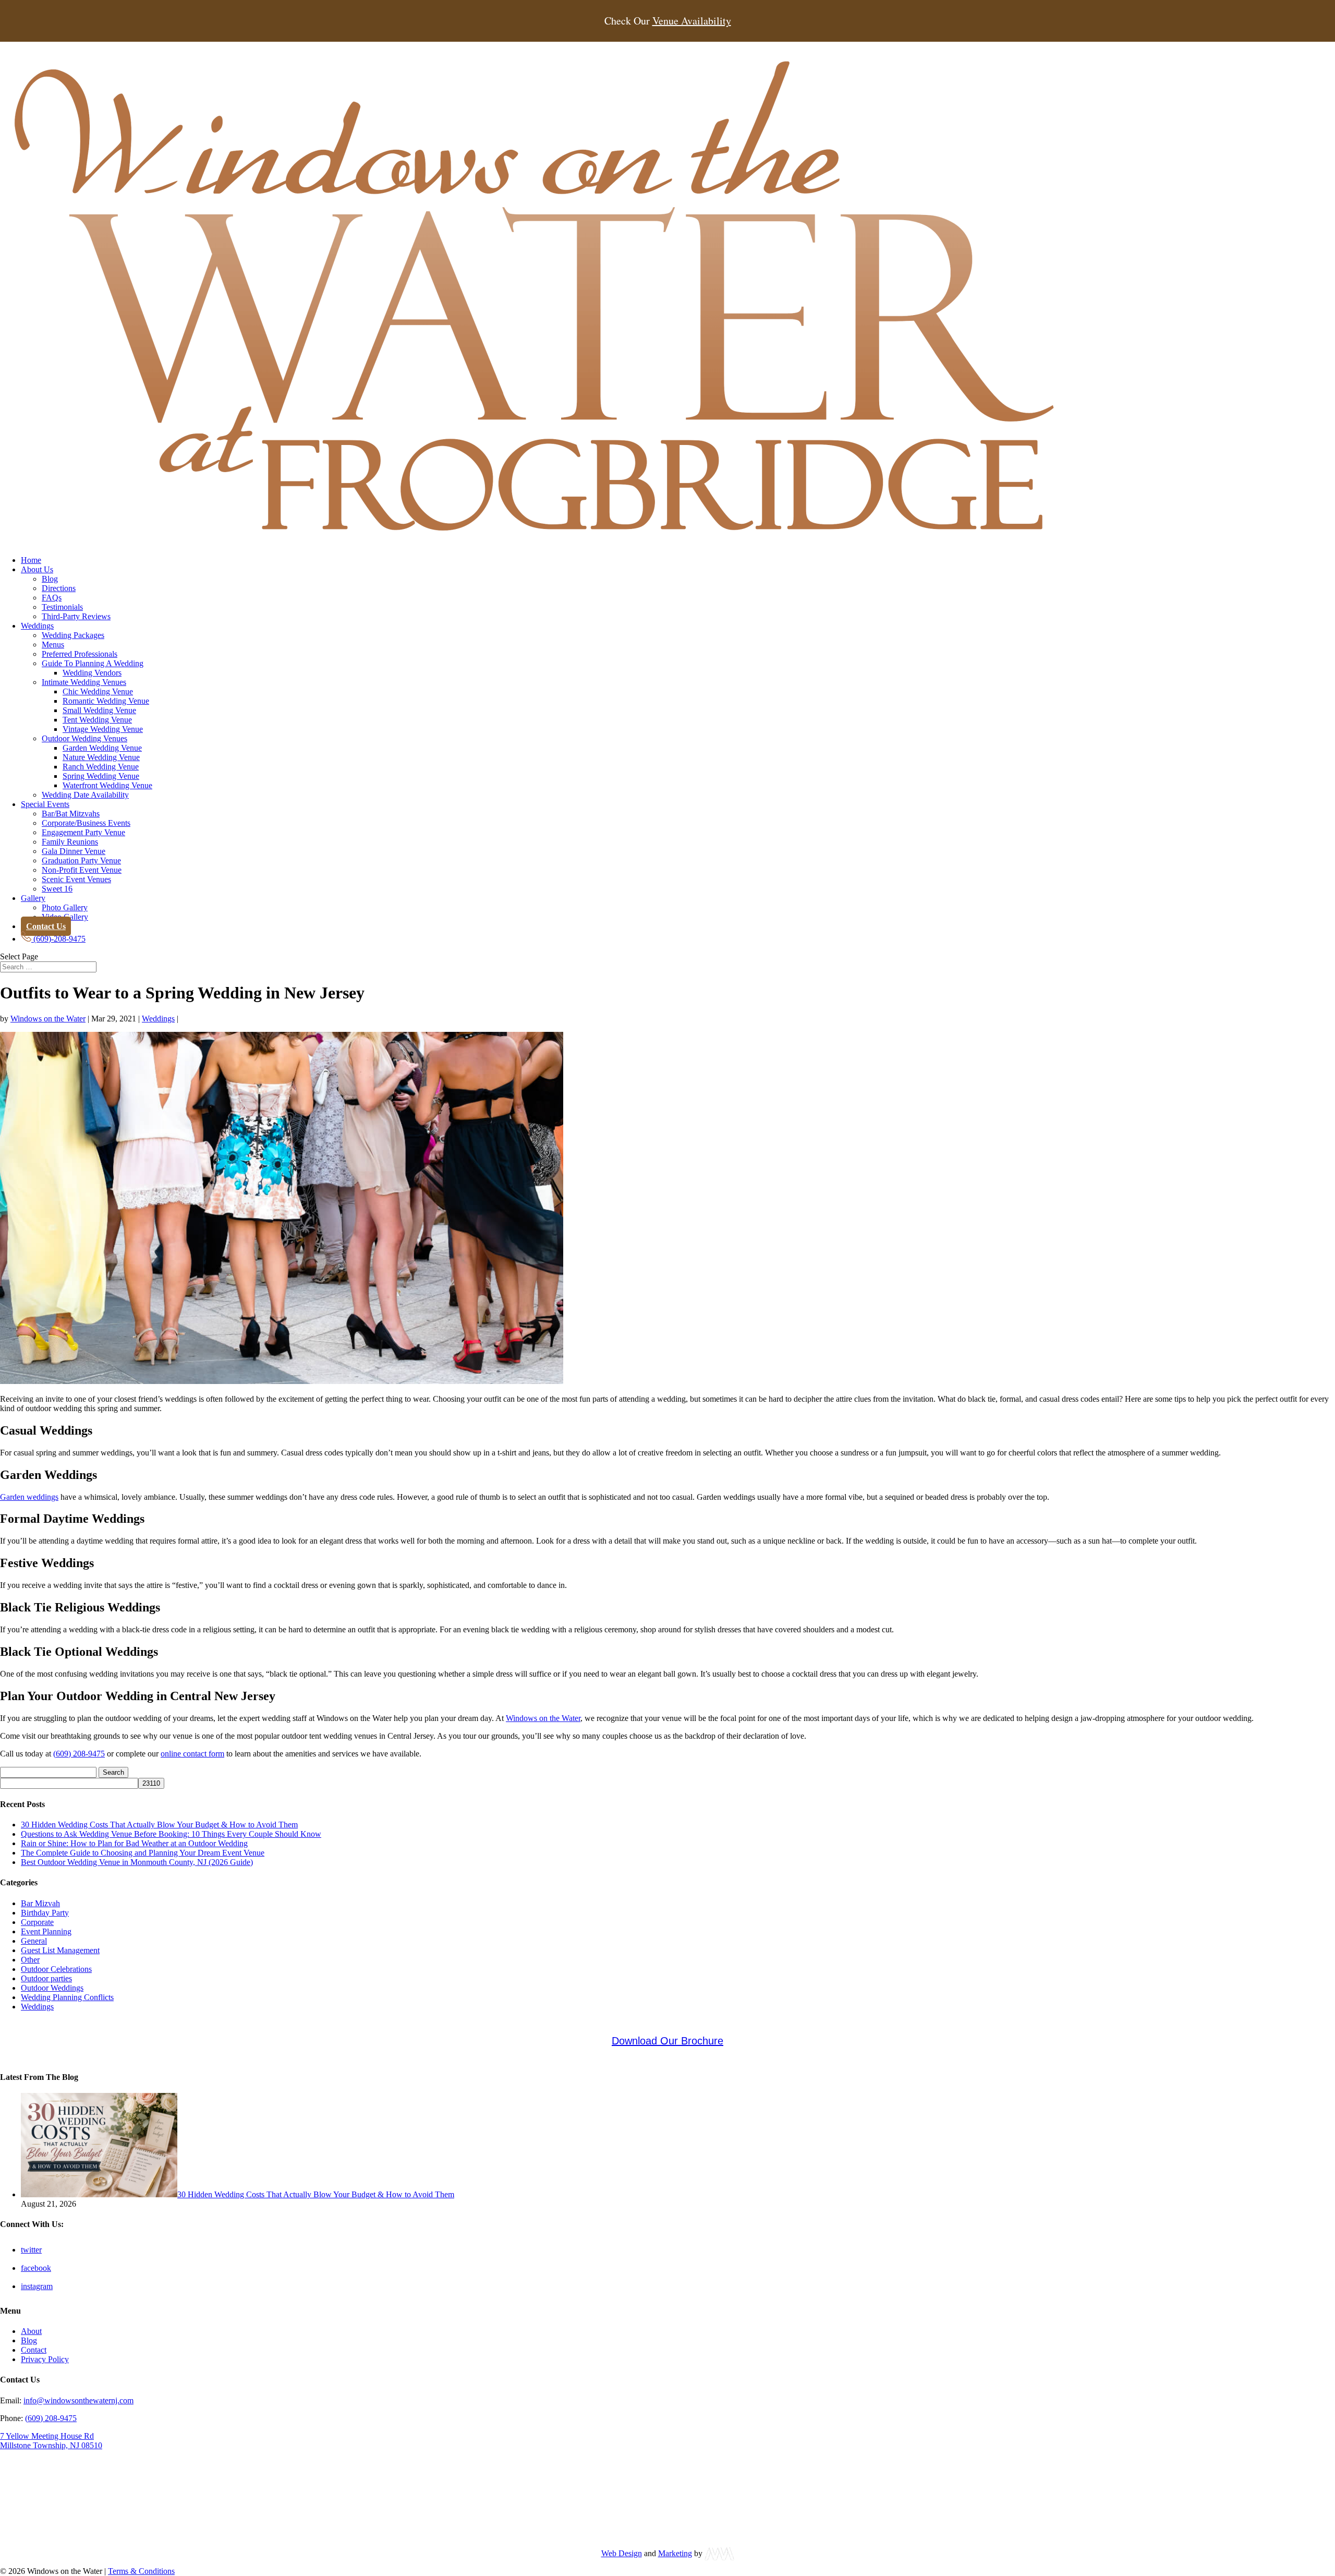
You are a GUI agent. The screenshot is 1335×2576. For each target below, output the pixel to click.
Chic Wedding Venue (98, 691)
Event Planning (46, 1931)
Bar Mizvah (40, 1903)
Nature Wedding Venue (101, 757)
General (34, 1941)
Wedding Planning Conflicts (67, 1997)
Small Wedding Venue (99, 710)
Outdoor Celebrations (56, 1969)
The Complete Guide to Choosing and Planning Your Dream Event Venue (143, 1853)
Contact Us (46, 926)
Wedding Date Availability (85, 795)
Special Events (45, 804)
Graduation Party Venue (81, 860)
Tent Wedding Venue (97, 720)
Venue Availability (692, 21)
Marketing (675, 2553)
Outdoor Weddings (52, 1988)
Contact (34, 2350)
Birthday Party (45, 1913)
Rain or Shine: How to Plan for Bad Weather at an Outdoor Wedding (134, 1843)
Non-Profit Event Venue (82, 870)
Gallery (33, 898)
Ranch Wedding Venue (101, 767)
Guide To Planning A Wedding (93, 663)
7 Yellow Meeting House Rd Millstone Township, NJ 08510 (51, 2441)
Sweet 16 (57, 889)
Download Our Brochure (667, 2041)
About (31, 2331)
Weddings (37, 626)
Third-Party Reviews (76, 616)
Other (30, 1960)
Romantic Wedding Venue (106, 701)
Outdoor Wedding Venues (84, 738)
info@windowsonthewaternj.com (78, 2400)
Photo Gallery (65, 907)
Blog (50, 579)
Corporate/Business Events (86, 823)
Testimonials (62, 607)
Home (31, 560)
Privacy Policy (45, 2359)
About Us (37, 569)
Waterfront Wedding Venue (107, 785)
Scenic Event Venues (76, 879)
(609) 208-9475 (79, 1754)
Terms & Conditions (141, 2571)
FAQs (52, 598)
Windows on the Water (48, 1019)
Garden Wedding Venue (102, 748)
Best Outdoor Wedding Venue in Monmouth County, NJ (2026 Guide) (137, 1862)
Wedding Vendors (92, 673)
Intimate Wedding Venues (84, 682)
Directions (59, 588)
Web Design (622, 2553)
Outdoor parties (46, 1978)
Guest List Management (60, 1950)
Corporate (37, 1922)
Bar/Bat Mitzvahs (71, 814)
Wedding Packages (73, 635)
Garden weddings (29, 1497)
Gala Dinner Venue (74, 851)
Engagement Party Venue (83, 832)
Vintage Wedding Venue (103, 729)
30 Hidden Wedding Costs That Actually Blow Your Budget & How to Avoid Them (159, 1825)
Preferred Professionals (80, 654)
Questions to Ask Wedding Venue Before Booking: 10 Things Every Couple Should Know (171, 1834)
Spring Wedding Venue (101, 776)
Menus (53, 645)
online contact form (192, 1754)
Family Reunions (70, 842)
